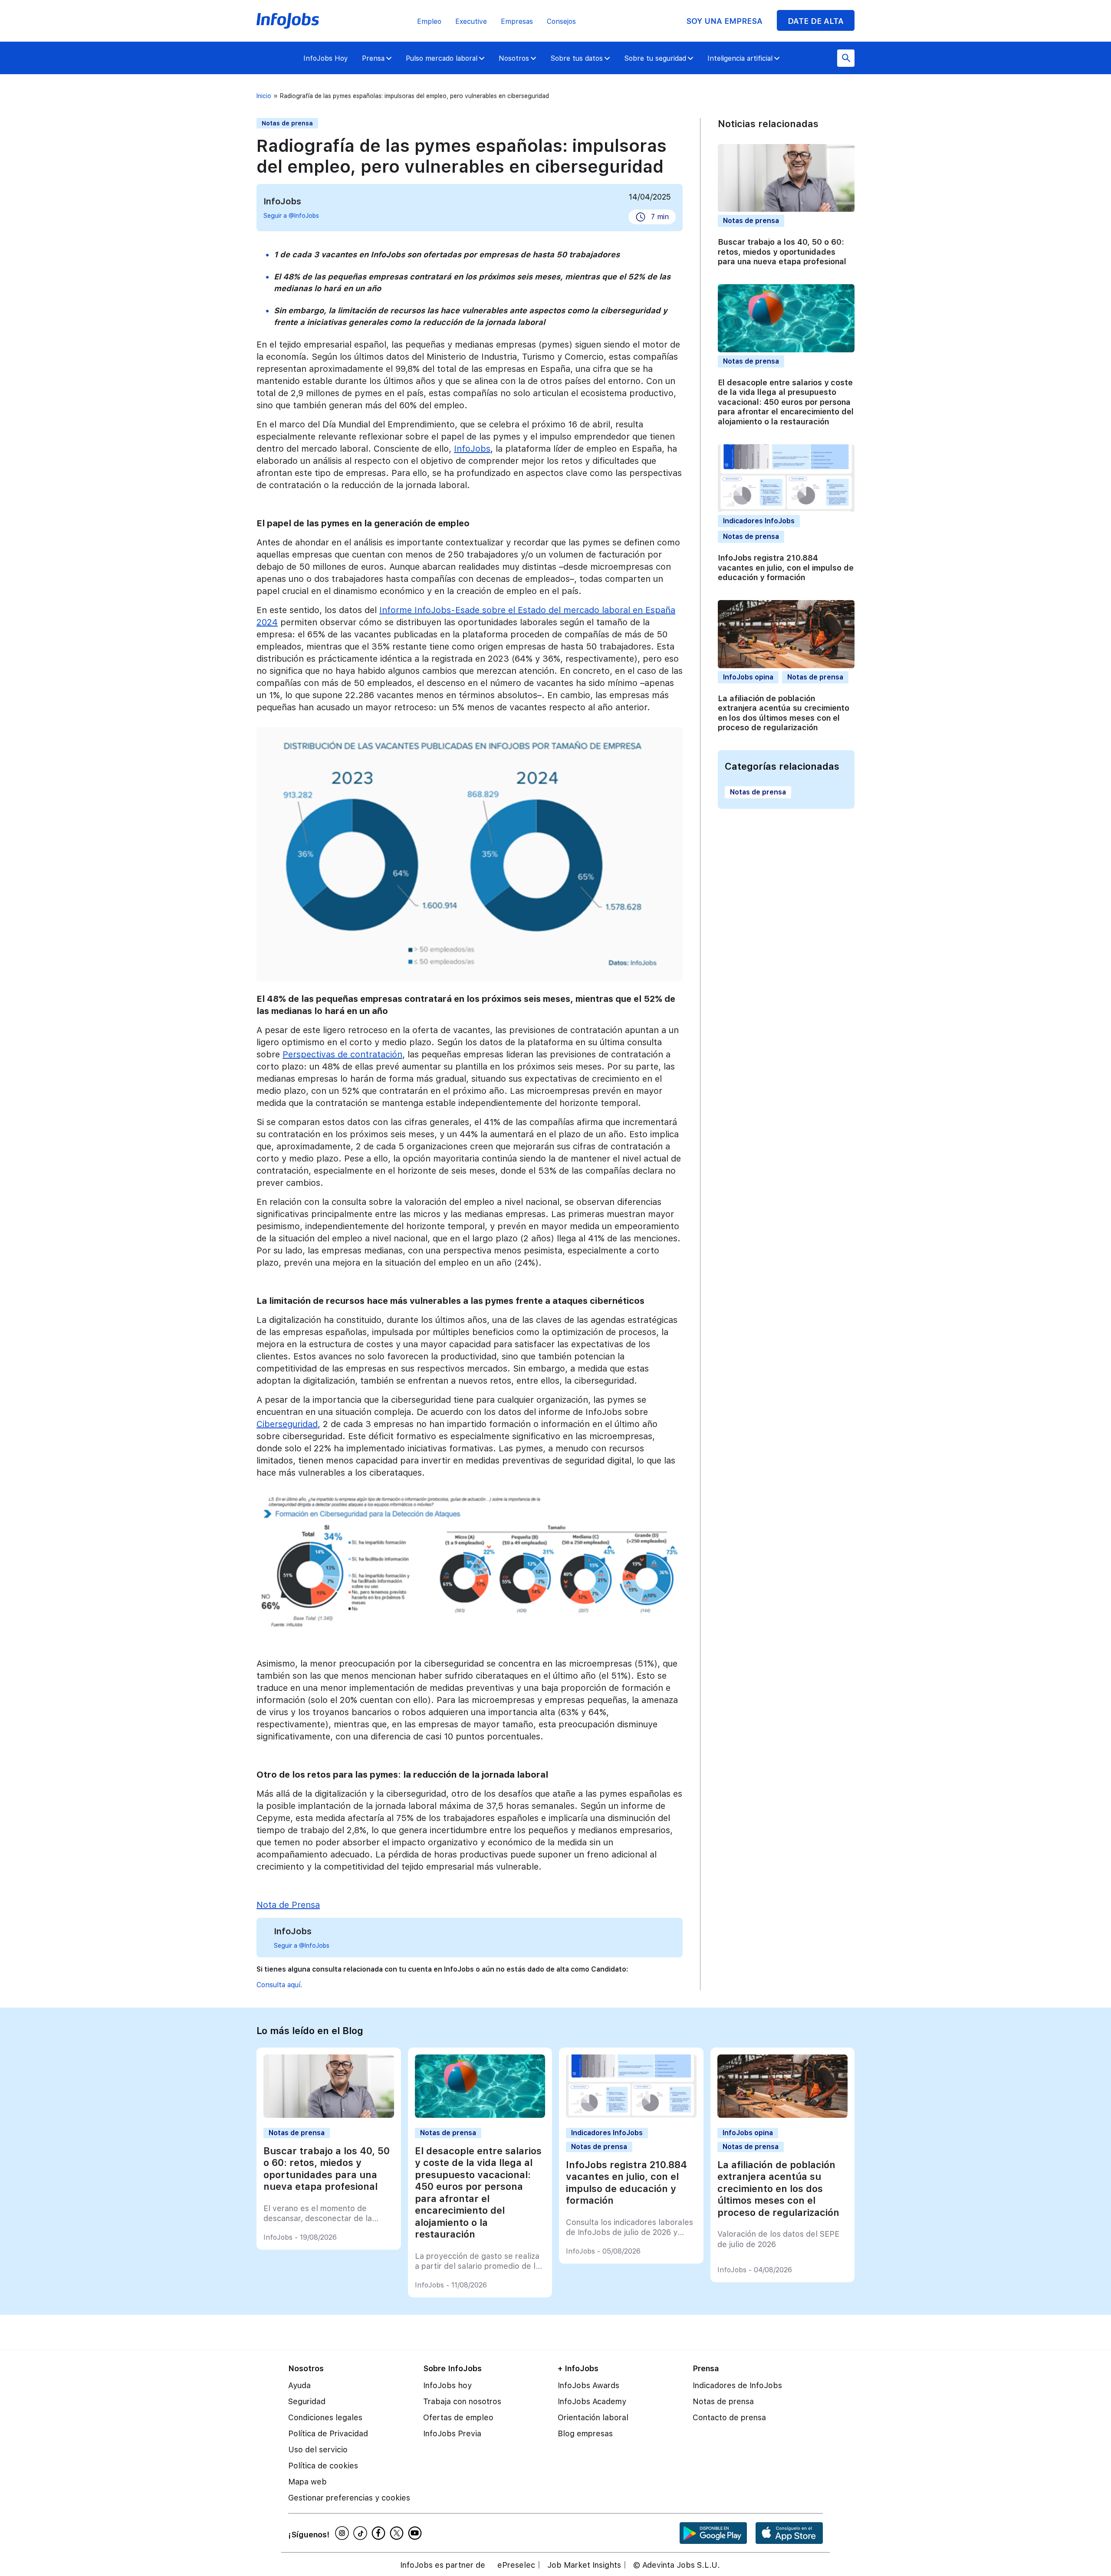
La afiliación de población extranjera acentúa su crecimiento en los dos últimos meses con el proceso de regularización (784, 713)
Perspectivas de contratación (342, 1054)
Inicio (264, 96)
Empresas (517, 21)
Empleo (429, 21)
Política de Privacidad (328, 2433)
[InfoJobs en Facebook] (380, 2533)
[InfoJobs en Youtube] (416, 2533)
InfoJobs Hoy (326, 58)
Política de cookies (323, 2466)
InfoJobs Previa (452, 2433)
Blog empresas (585, 2433)
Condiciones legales (325, 2417)
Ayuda (299, 2385)
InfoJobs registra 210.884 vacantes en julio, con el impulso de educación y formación (786, 568)
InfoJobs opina (748, 677)
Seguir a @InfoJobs (291, 216)
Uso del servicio (318, 2450)
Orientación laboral (593, 2417)
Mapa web (307, 2482)
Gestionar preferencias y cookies (349, 2498)
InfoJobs (472, 449)
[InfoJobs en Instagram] (343, 2533)
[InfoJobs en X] (398, 2533)
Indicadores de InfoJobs (737, 2385)
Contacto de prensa (729, 2417)
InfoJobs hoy (447, 2385)
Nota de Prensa (288, 1905)
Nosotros (514, 58)
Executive (471, 21)
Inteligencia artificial (740, 58)
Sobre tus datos (577, 58)
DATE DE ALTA (816, 21)
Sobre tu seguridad (655, 58)
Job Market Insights (584, 2565)
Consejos (561, 21)
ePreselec (516, 2565)
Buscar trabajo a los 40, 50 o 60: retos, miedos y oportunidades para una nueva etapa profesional (782, 252)
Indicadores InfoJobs (759, 521)
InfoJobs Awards (588, 2385)
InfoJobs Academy (592, 2401)
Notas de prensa (287, 123)
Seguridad (307, 2401)
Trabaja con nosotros (462, 2401)
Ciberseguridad (287, 1424)
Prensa (373, 58)
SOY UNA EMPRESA (724, 21)
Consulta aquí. (279, 1985)
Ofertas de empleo (458, 2417)
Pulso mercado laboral (442, 58)
